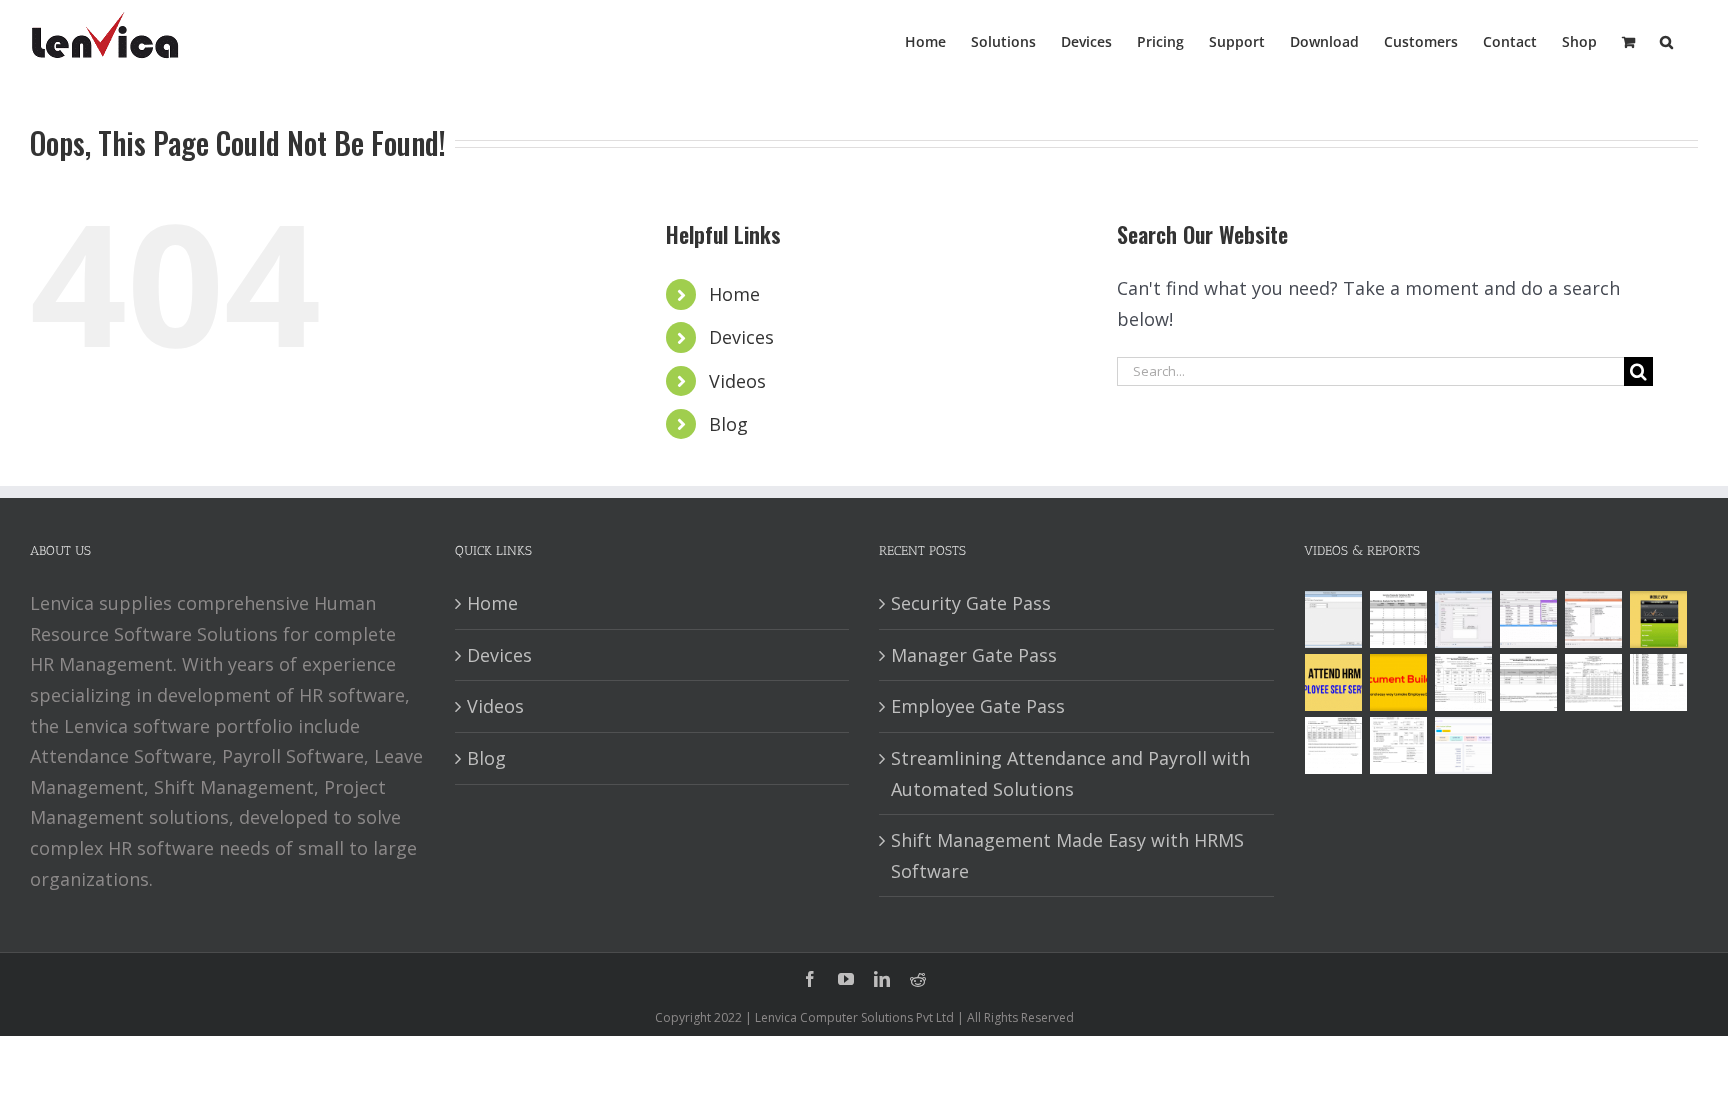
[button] (1666, 40)
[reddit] (918, 979)
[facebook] (810, 979)
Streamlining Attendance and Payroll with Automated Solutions (1070, 773)
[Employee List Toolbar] (1529, 619)
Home (734, 294)
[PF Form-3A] (1334, 745)
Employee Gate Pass (978, 706)
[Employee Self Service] (1334, 682)
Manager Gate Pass (974, 655)
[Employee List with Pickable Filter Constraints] (1594, 619)
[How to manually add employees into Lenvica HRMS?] (1464, 619)
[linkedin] (882, 979)
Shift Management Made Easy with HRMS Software (1067, 855)
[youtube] (846, 979)
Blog (728, 424)
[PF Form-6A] (1594, 682)
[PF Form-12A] (1464, 682)
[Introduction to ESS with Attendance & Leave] (1659, 619)
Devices (741, 337)
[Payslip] (1464, 745)
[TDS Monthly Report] (1659, 682)
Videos (737, 381)
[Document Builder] (1399, 682)
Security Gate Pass (971, 603)
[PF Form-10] (1529, 682)
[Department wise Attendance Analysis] (1399, 619)
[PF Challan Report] (1399, 745)
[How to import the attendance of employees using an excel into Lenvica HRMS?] (1334, 619)
